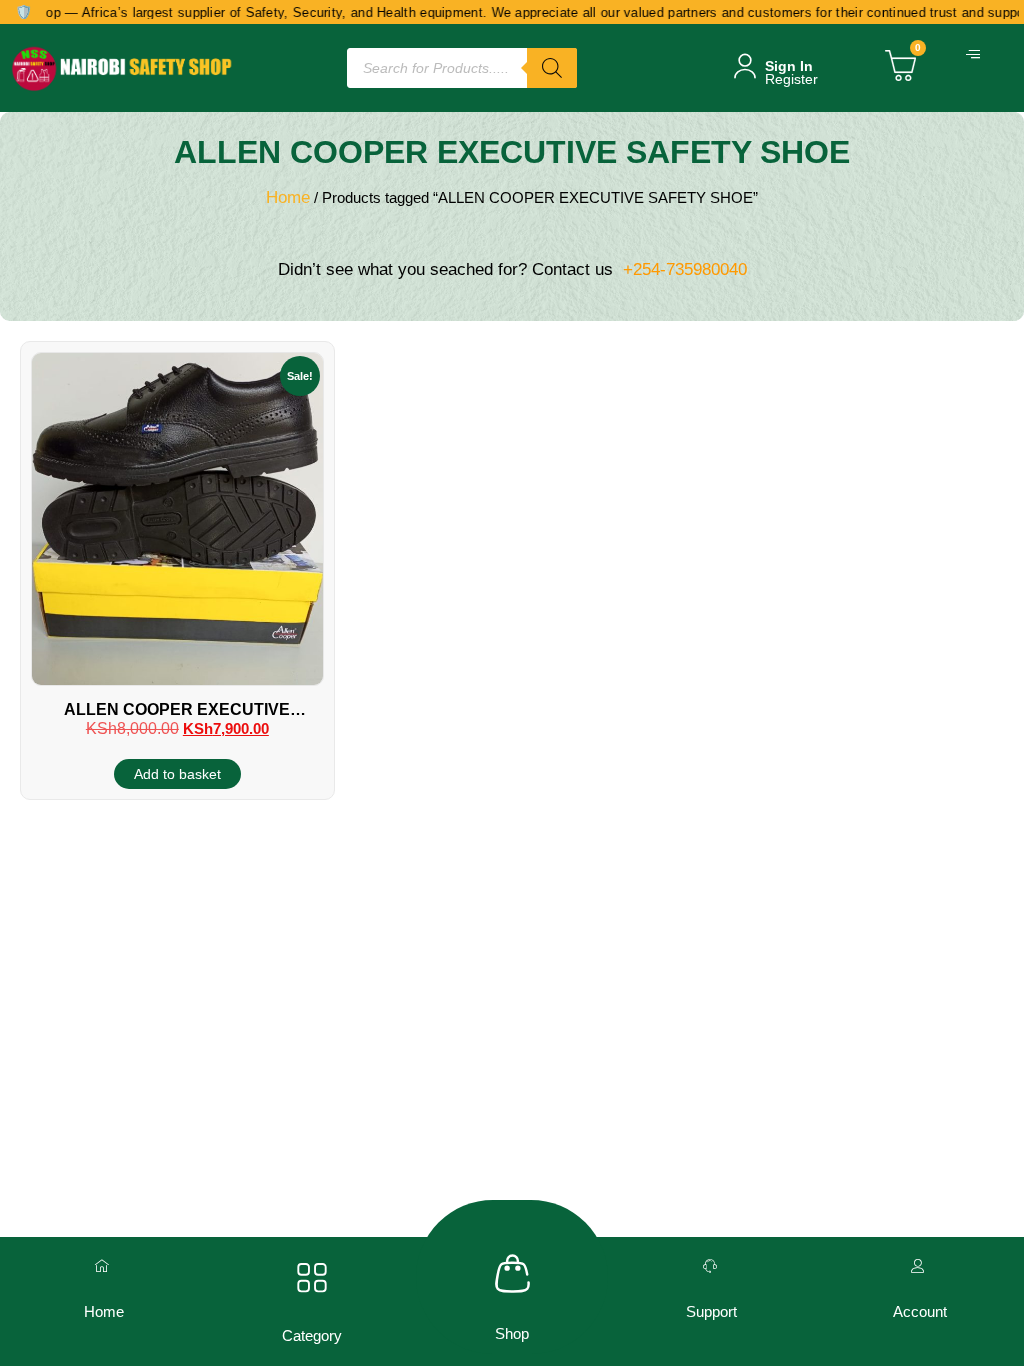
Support (711, 1311)
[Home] (104, 1266)
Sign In (789, 66)
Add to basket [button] (177, 774)
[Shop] (512, 1273)
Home (288, 197)
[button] (975, 55)
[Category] (312, 1278)
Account (920, 1311)
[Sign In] (745, 66)
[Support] (712, 1266)
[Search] (552, 68)
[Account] (920, 1266)
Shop (512, 1333)
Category (312, 1335)
